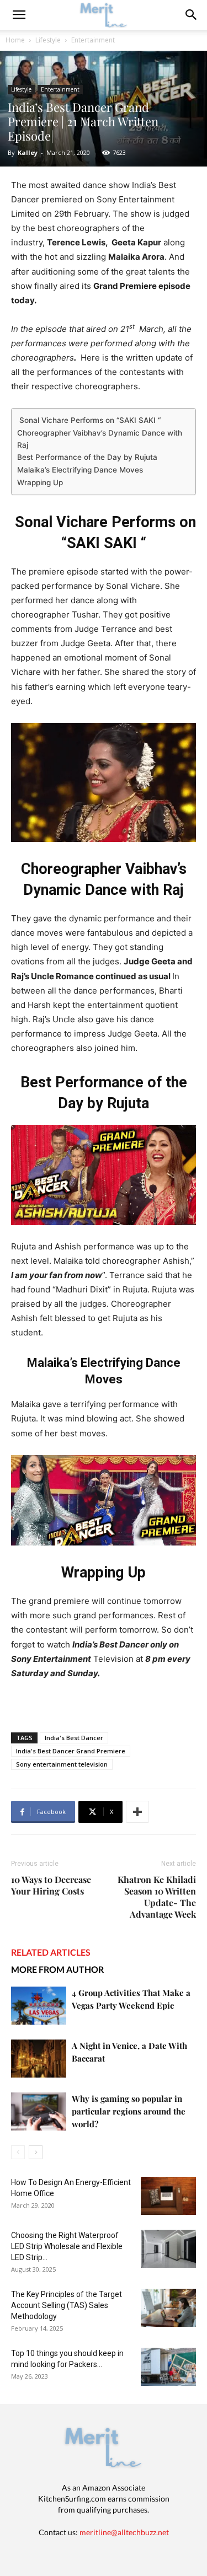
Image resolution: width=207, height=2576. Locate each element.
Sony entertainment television (62, 1764)
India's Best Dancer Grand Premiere (71, 1751)
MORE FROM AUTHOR (57, 1969)
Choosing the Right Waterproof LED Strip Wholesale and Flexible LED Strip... (67, 2246)
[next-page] (36, 2152)
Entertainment (93, 40)
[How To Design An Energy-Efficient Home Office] (168, 2196)
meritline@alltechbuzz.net (124, 2532)
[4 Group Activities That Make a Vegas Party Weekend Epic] (39, 2006)
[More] (137, 1812)
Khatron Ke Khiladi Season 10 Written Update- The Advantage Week (157, 1897)
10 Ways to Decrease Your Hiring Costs (51, 1885)
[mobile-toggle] (19, 15)
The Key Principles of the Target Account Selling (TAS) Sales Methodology (67, 2305)
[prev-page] (18, 2152)
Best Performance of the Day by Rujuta (87, 457)
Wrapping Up (40, 482)
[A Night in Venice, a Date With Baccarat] (39, 2059)
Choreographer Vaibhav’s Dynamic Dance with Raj (100, 439)
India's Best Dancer (74, 1738)
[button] (192, 15)
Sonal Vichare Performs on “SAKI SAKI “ (89, 420)
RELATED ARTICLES (51, 1952)
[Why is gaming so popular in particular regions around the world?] (39, 2111)
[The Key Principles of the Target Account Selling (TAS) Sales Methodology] (168, 2308)
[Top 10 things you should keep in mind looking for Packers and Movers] (168, 2367)
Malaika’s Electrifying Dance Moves (80, 470)
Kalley (28, 152)
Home (15, 40)
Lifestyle (48, 40)
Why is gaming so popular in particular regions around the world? (129, 2111)
